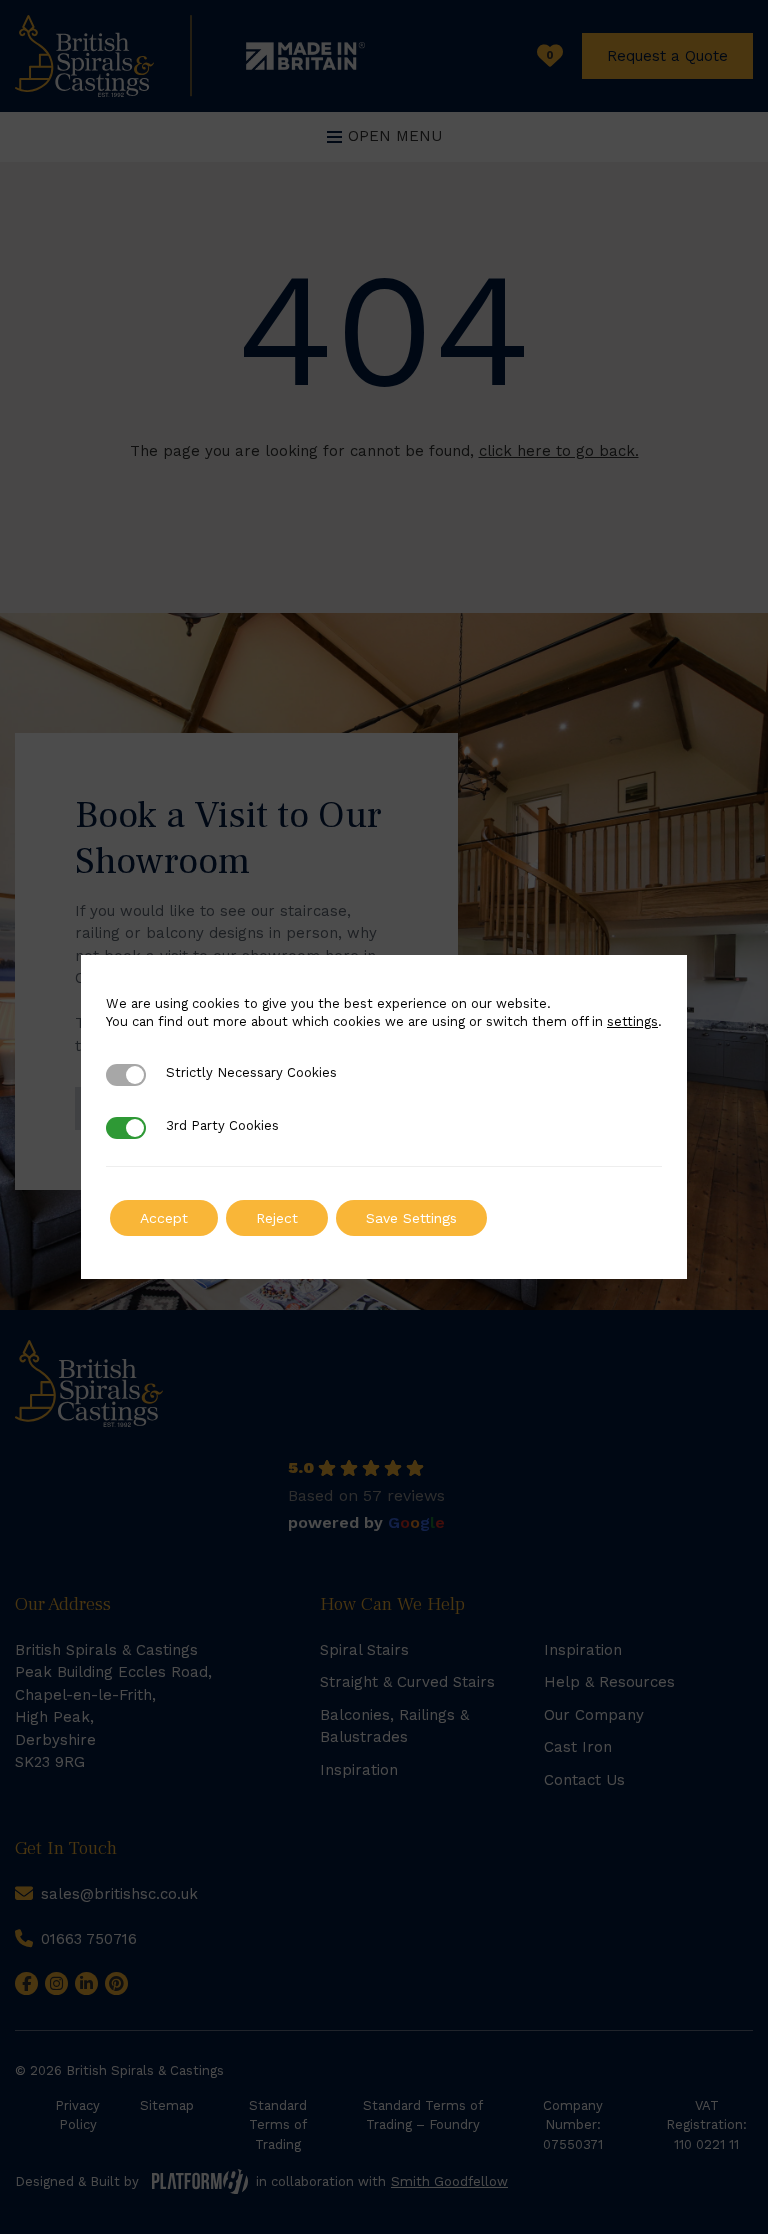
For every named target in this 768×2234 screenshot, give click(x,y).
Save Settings (411, 1218)
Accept (164, 1218)
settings (632, 1021)
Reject (277, 1218)
